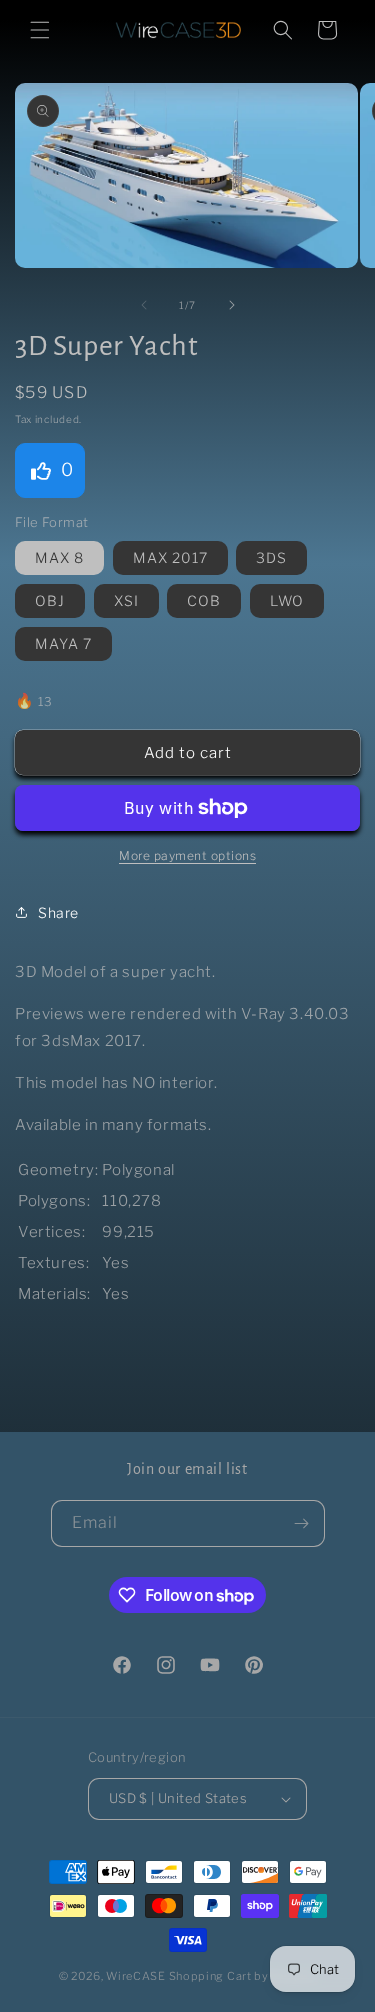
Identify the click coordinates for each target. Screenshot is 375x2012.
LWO (287, 600)
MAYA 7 (63, 643)
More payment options (187, 855)
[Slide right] (232, 305)
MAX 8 (59, 557)
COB (204, 600)
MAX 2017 (170, 557)
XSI (126, 600)
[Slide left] (144, 305)
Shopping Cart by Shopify (243, 1976)
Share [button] (58, 912)
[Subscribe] (302, 1523)
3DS (271, 557)
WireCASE (136, 1976)
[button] (40, 30)
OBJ (50, 600)
